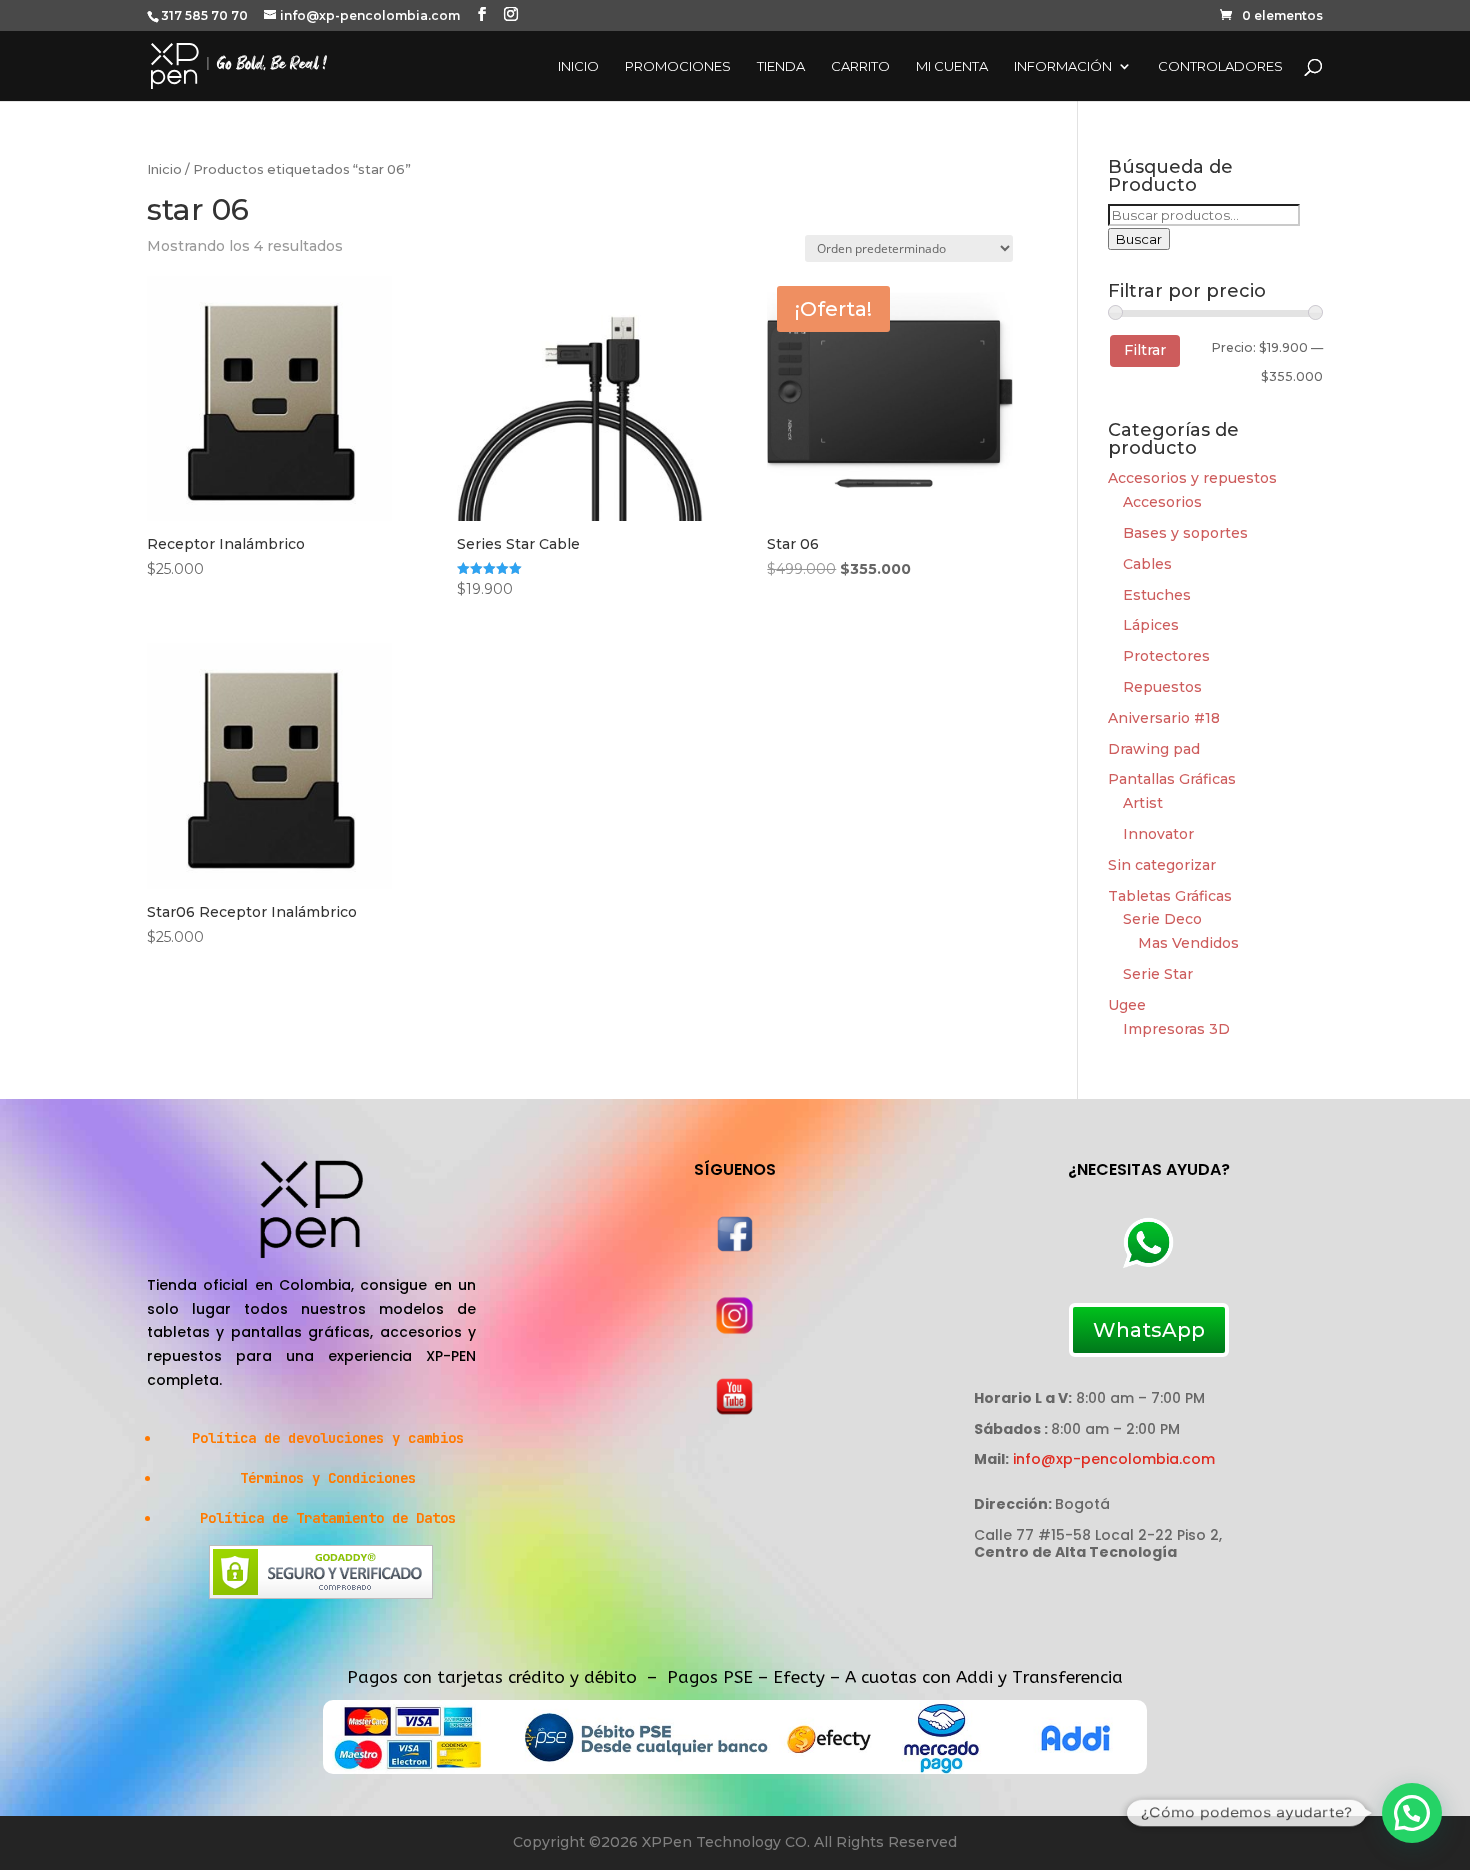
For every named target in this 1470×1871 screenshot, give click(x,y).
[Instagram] (734, 1332)
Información (1063, 66)
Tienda (781, 66)
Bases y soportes (1185, 533)
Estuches (1157, 595)
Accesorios (1162, 502)
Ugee (1127, 1005)
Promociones (678, 66)
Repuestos (1162, 687)
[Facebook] (735, 1249)
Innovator (1158, 834)
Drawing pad (1154, 749)
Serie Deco (1162, 919)
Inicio (578, 66)
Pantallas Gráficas (1172, 779)
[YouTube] (734, 1411)
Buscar (1139, 239)
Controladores (1220, 66)
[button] (1412, 1813)
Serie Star (1158, 974)
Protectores (1166, 656)
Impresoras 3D (1176, 1029)
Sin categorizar (1162, 865)
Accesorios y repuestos (1192, 478)
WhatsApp (1149, 1330)
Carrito (860, 66)
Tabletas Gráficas (1170, 896)
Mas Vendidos (1188, 943)
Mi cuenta (952, 66)
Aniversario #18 (1164, 718)
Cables (1147, 564)
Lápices (1151, 625)
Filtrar (1145, 350)
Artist (1143, 803)
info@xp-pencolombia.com (1114, 1459)
